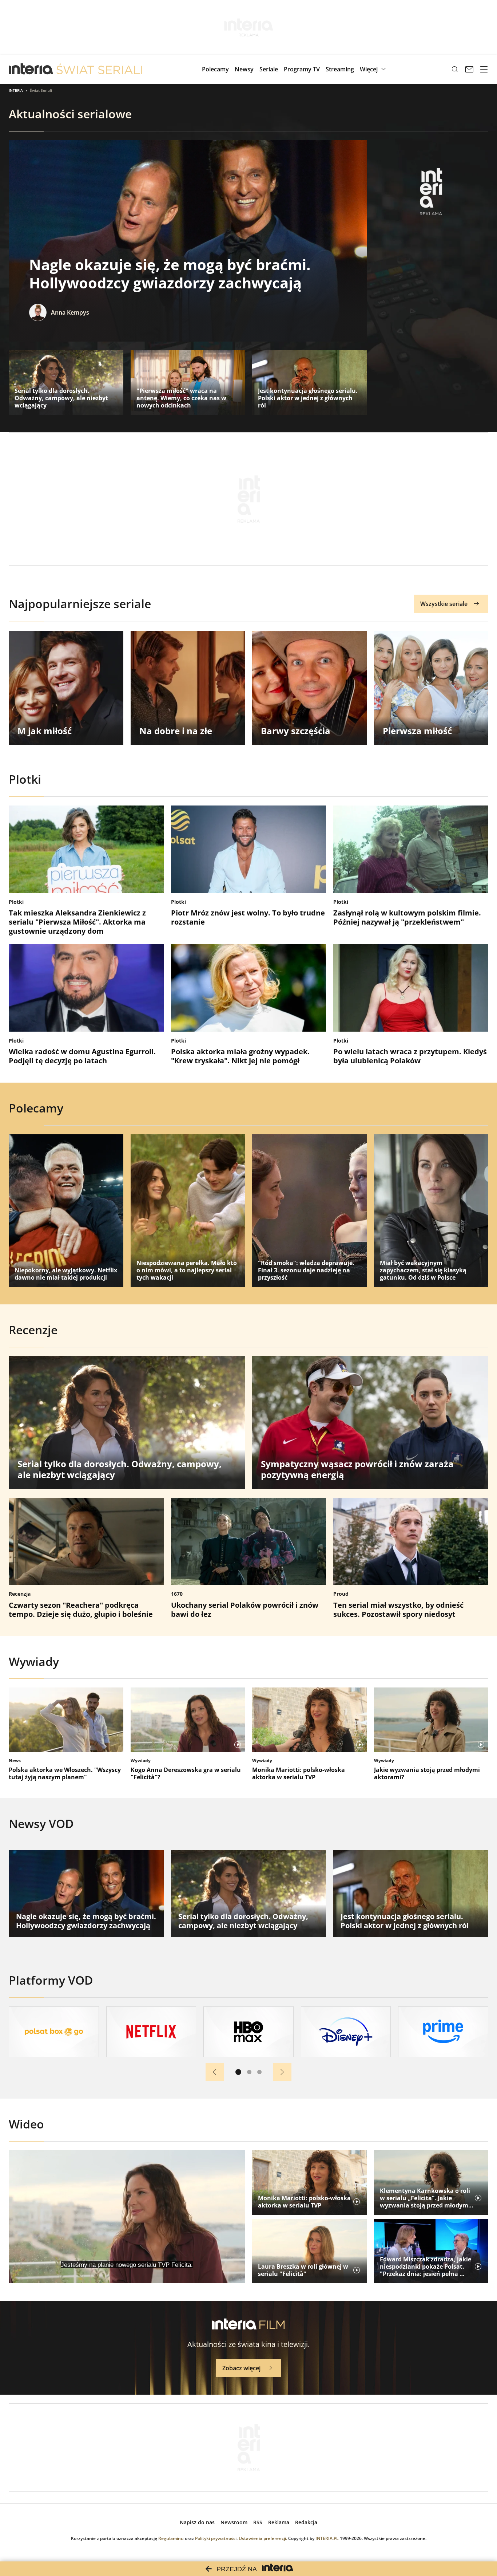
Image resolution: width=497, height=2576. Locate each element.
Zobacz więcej (241, 2368)
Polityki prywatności (216, 2538)
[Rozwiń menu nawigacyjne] (484, 69)
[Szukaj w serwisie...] (455, 69)
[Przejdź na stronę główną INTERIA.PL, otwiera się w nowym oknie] (31, 69)
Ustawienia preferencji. (263, 2538)
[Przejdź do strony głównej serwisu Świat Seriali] (99, 69)
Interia (16, 90)
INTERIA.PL (327, 2538)
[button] (374, 69)
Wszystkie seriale (444, 604)
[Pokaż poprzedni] (215, 2072)
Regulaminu (171, 2538)
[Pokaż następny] (282, 2072)
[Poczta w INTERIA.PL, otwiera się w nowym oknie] (469, 69)
